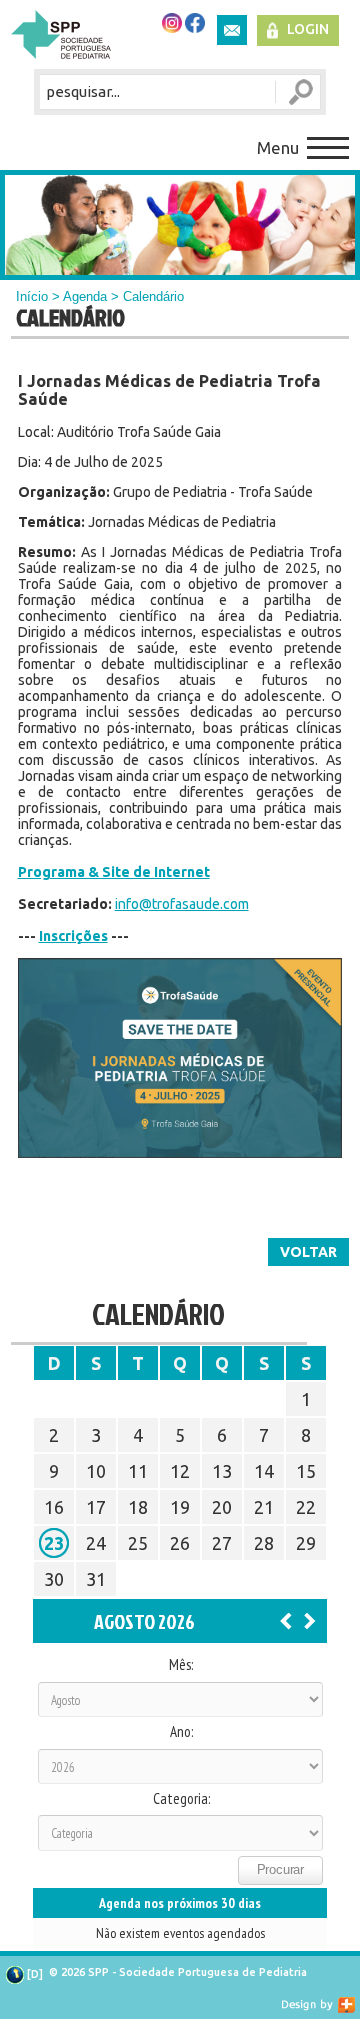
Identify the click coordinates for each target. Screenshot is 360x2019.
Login (308, 29)
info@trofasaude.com (182, 904)
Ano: (181, 1732)
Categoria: (181, 1799)
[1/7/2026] (286, 1620)
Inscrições (73, 936)
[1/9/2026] (310, 1620)
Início (32, 296)
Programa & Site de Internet (114, 872)
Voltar (308, 1252)
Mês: (181, 1665)
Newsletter (232, 30)
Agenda (85, 296)
